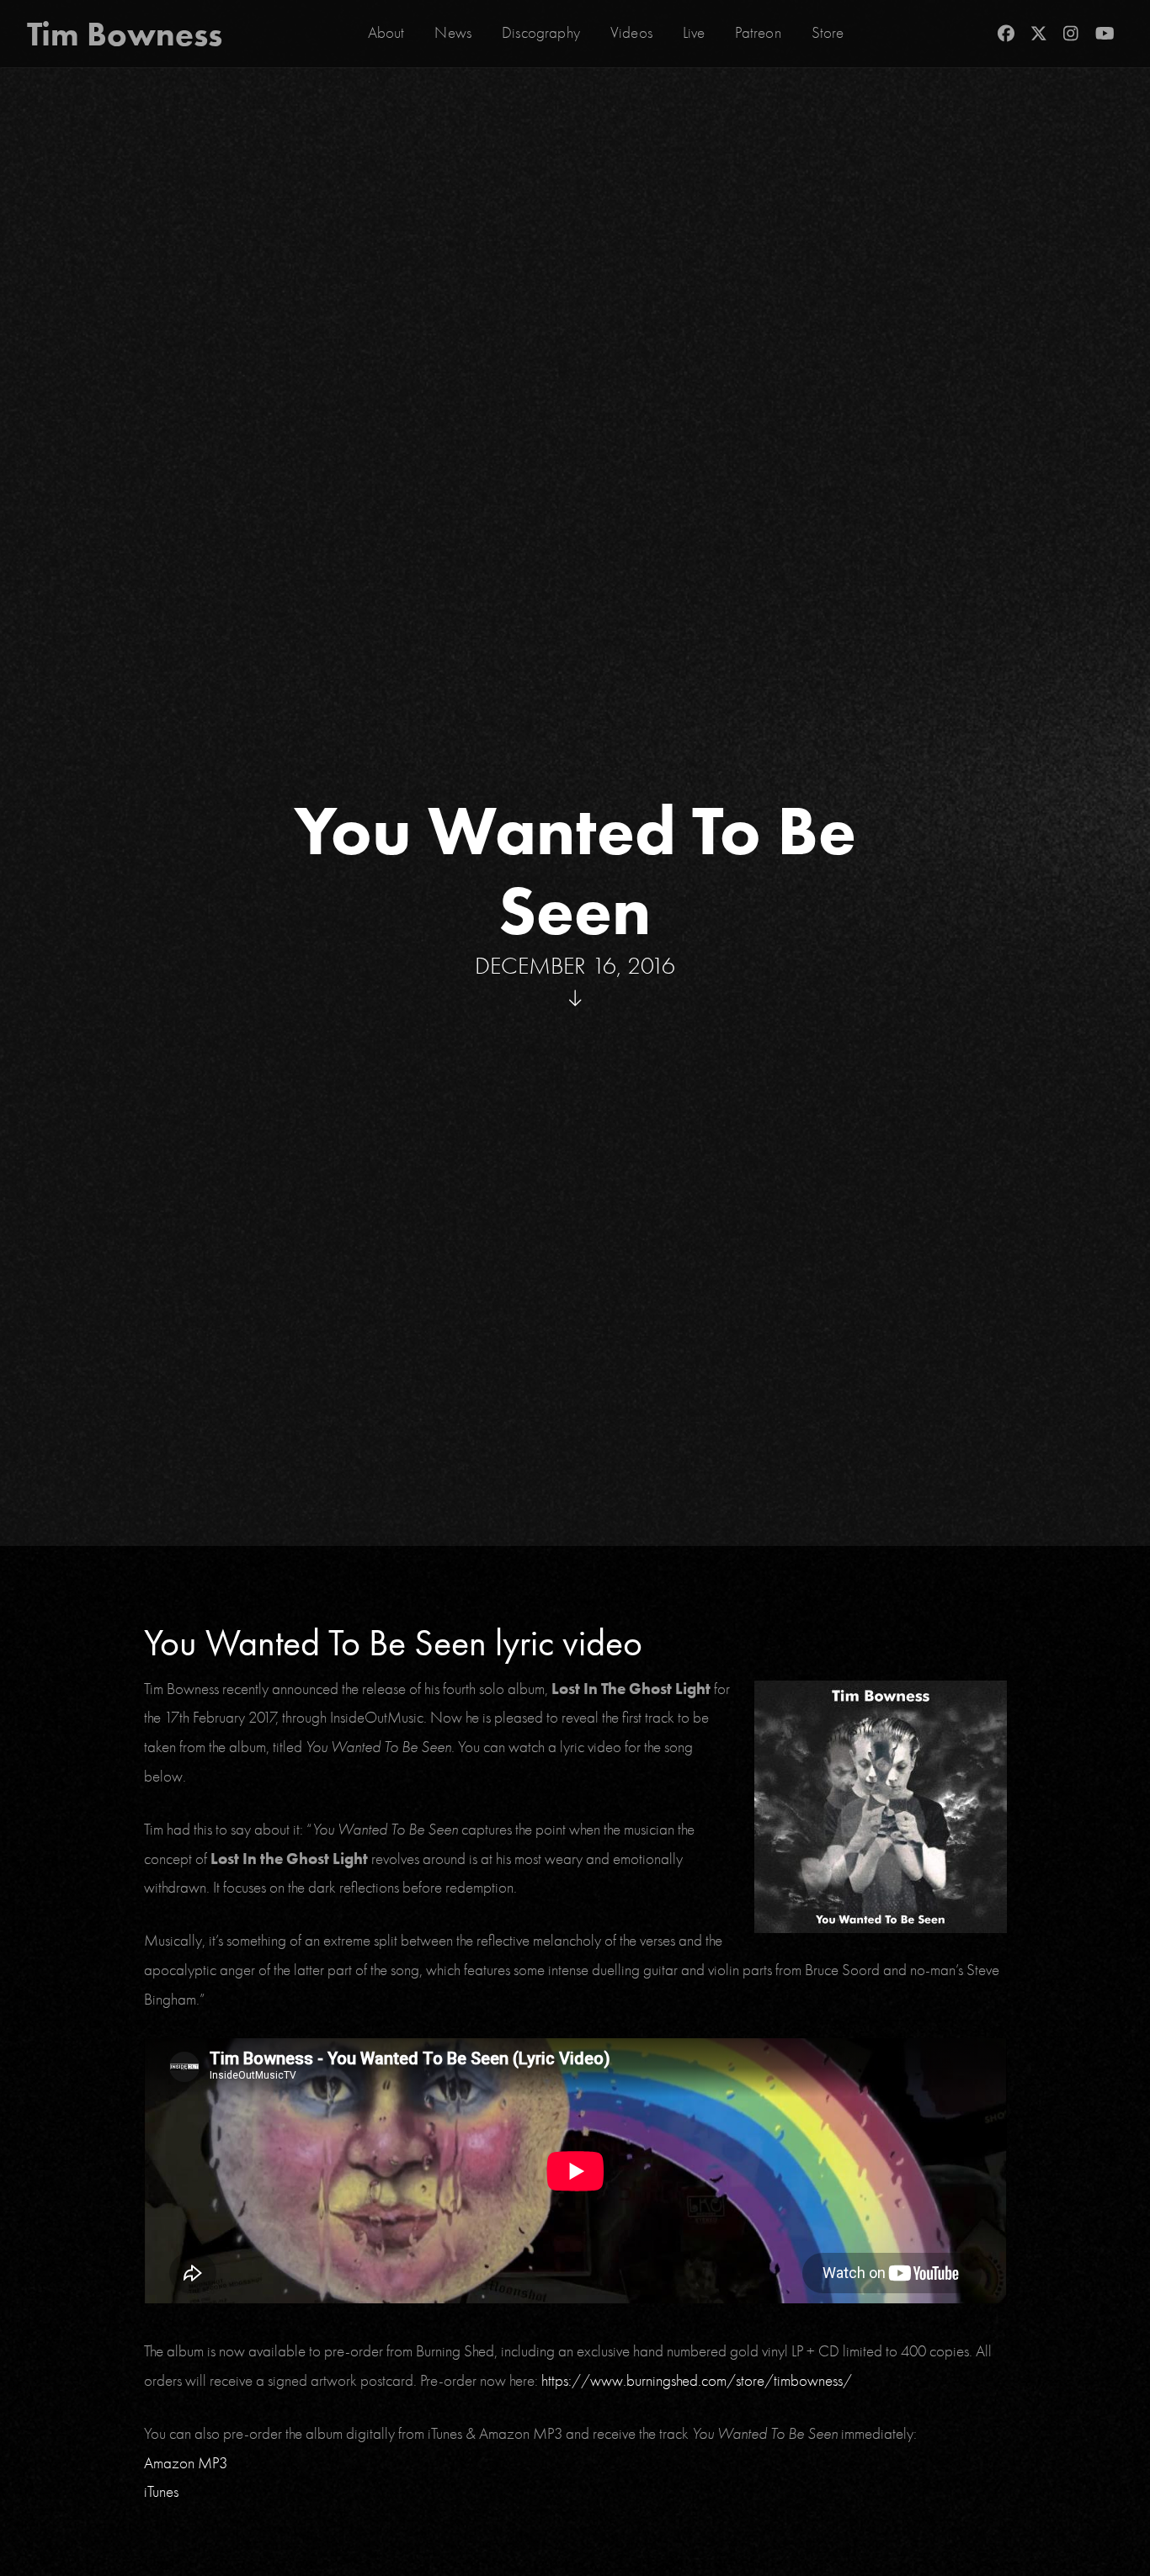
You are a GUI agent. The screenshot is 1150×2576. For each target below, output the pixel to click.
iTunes (161, 2492)
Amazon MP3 (186, 2463)
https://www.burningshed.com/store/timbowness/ (697, 2381)
